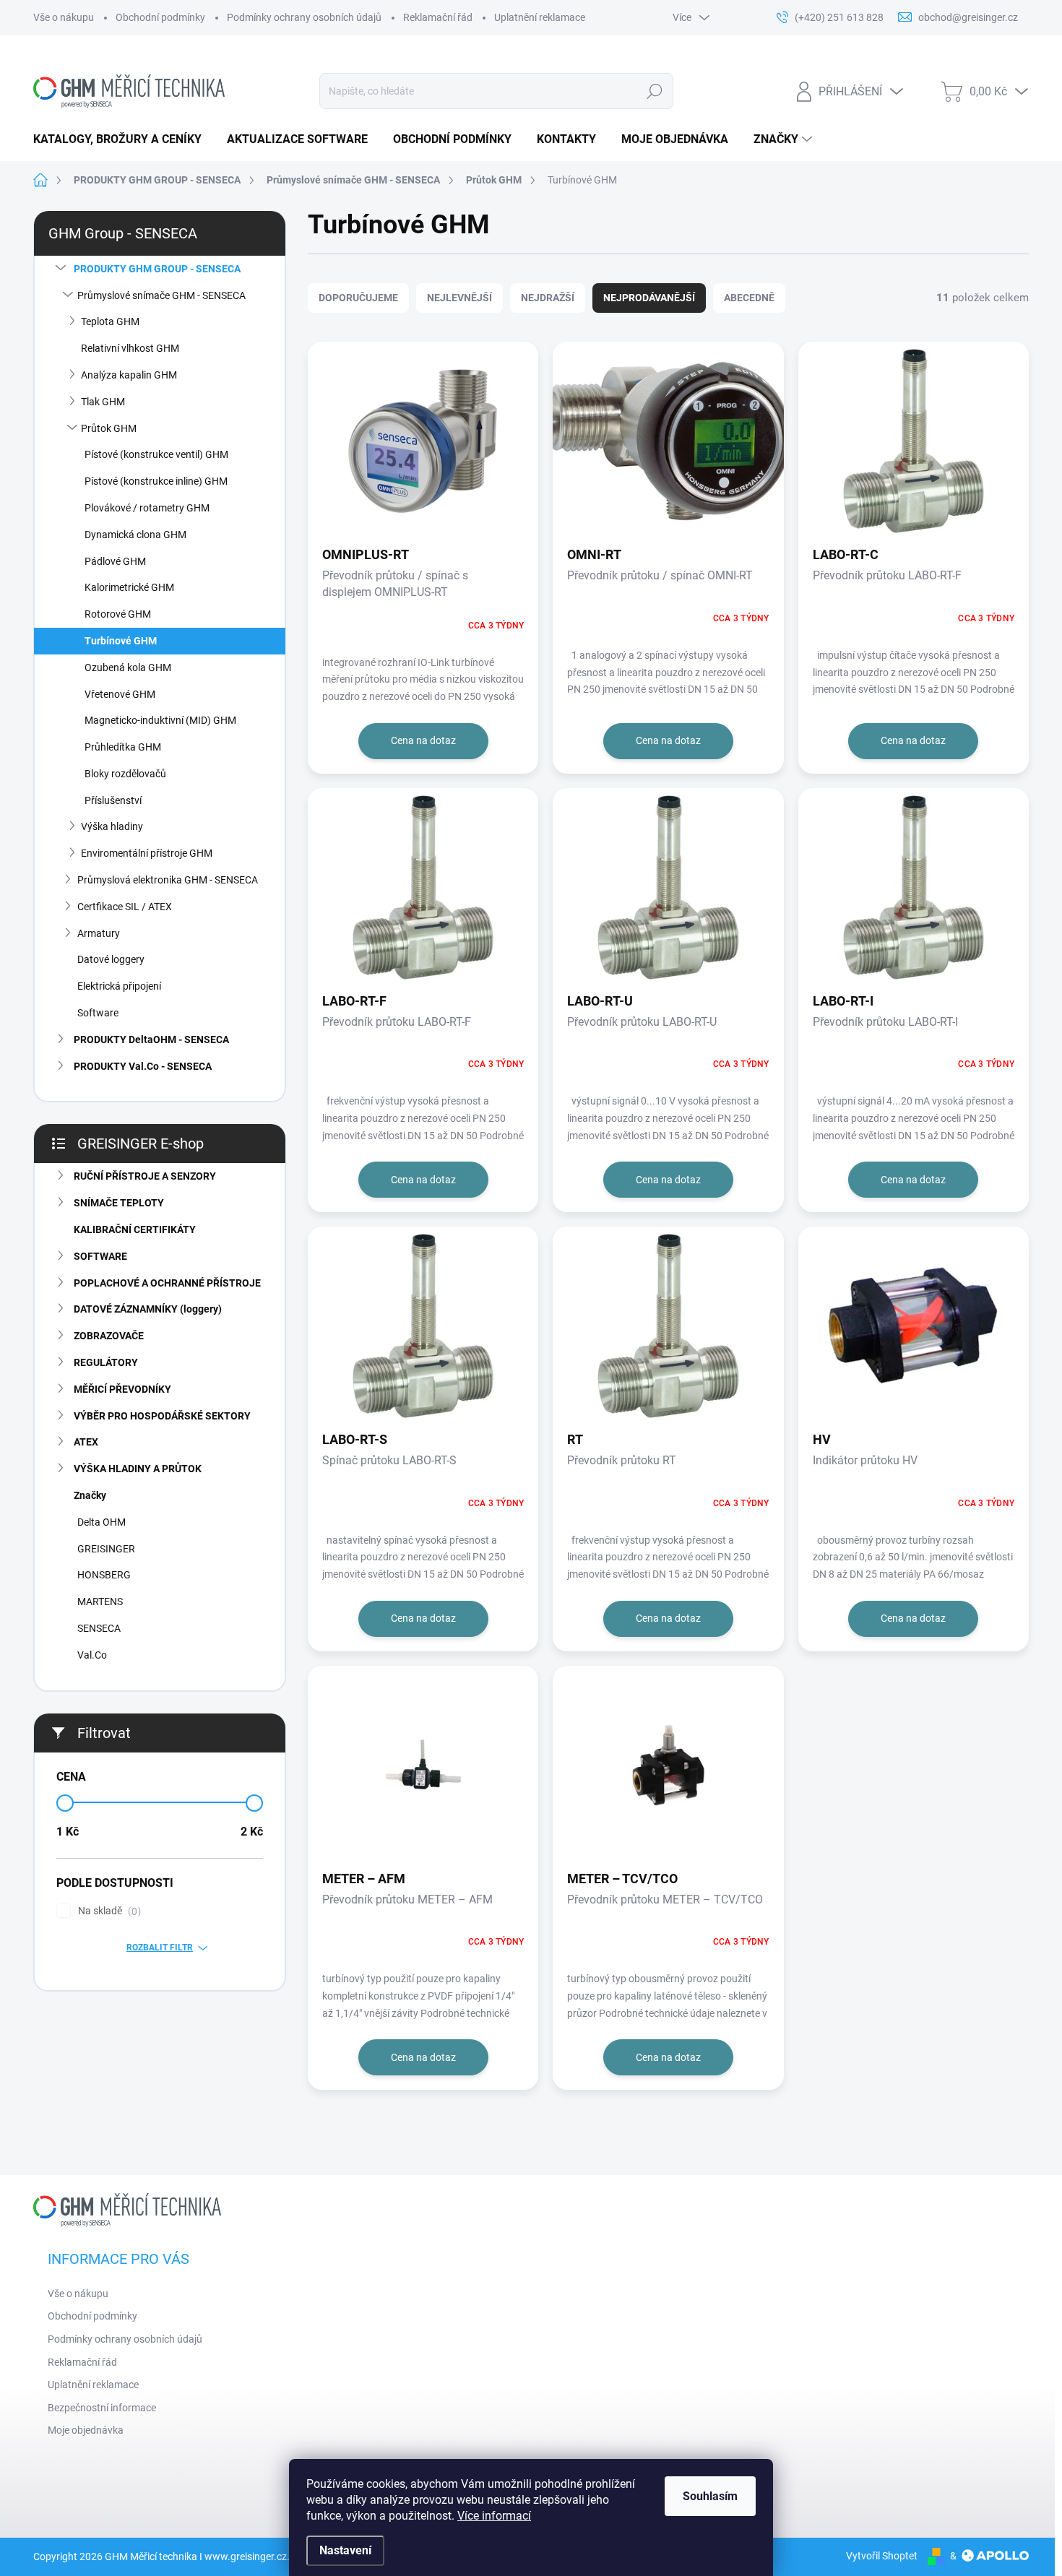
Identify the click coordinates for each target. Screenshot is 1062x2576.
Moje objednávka (86, 2430)
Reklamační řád (438, 17)
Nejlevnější (459, 298)
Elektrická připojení (119, 986)
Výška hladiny (112, 826)
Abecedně (749, 298)
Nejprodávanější (649, 298)
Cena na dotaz (423, 740)
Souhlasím (710, 2496)
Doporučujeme (358, 298)
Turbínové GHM (121, 641)
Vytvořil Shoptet (882, 2556)
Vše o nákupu (64, 17)
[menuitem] (123, 139)
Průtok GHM (109, 428)
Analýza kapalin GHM (129, 375)
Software (98, 1013)
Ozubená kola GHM (128, 667)
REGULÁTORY (106, 1362)
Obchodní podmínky (160, 17)
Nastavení (345, 2550)
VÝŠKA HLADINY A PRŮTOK (138, 1469)
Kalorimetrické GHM (129, 587)
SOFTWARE (100, 1256)
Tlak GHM (103, 402)
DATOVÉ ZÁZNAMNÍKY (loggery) (148, 1309)
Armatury (99, 933)
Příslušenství (113, 800)
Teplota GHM (110, 321)
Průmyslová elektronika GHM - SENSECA (168, 880)
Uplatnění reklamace (540, 17)
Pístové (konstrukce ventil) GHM (156, 454)
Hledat (654, 91)
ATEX (86, 1442)
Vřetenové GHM (120, 694)
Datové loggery (111, 959)
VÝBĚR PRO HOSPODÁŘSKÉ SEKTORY (162, 1416)
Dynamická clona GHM (135, 535)
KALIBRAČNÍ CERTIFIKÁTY (135, 1229)
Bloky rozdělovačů (125, 774)
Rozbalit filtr (160, 1948)
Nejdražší (548, 298)
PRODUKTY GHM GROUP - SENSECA (157, 269)
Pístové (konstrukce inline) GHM (156, 481)
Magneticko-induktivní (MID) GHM (160, 720)
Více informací (494, 2516)
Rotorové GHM (118, 614)
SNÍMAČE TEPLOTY (119, 1203)
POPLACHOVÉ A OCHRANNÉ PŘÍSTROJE (167, 1283)
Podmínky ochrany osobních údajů (304, 17)
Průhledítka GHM (123, 747)
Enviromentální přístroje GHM (147, 853)
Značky (90, 1495)
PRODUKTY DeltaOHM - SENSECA (151, 1040)
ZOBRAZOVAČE (109, 1336)
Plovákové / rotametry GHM (147, 508)
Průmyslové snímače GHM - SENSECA (161, 295)
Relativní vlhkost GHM (130, 348)
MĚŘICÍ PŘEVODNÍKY (122, 1389)
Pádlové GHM (115, 561)
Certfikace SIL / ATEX (125, 907)
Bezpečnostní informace (102, 2408)
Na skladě (108, 1911)
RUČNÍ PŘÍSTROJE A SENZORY (145, 1176)
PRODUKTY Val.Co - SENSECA (143, 1066)
